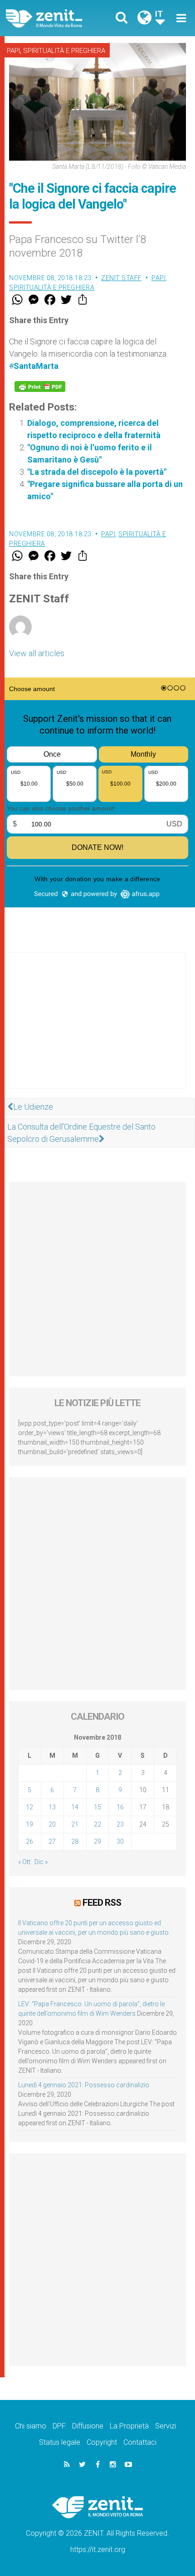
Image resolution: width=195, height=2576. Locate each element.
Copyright (102, 2442)
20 (52, 1824)
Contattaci (140, 2442)
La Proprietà (129, 2426)
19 (29, 1824)
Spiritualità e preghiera (64, 51)
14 (75, 1807)
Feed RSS (102, 1903)
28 (75, 1841)
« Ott (24, 1862)
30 (120, 1841)
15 (97, 1807)
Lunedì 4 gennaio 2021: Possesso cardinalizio (84, 2085)
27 (52, 1841)
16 (120, 1807)
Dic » (41, 1862)
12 (29, 1807)
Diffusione (88, 2426)
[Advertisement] (97, 1030)
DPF (59, 2426)
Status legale (60, 2442)
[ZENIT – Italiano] (55, 18)
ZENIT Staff (122, 278)
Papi (13, 51)
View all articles (37, 653)
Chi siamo (31, 2426)
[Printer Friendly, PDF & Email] (40, 386)
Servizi (166, 2426)
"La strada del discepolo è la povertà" (97, 472)
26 (29, 1841)
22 (97, 1824)
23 (120, 1824)
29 (97, 1841)
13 (52, 1807)
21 (75, 1824)
